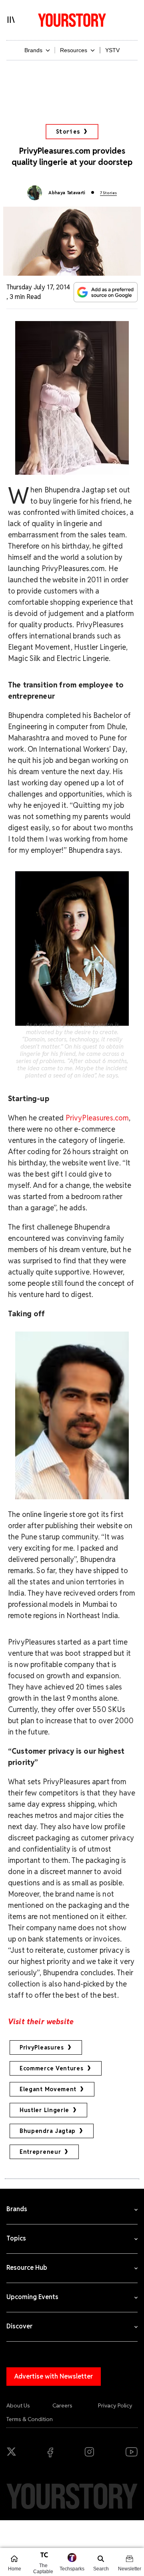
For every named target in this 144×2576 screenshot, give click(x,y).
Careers (62, 2405)
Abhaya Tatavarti (67, 193)
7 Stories (108, 193)
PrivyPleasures (42, 2047)
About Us (18, 2405)
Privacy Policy (115, 2405)
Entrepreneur (40, 2152)
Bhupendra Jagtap (48, 2131)
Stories (68, 132)
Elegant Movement (48, 2089)
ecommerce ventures (52, 2068)
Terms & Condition (30, 2419)
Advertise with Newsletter (54, 2376)
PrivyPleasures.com (97, 1118)
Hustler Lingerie (44, 2110)
